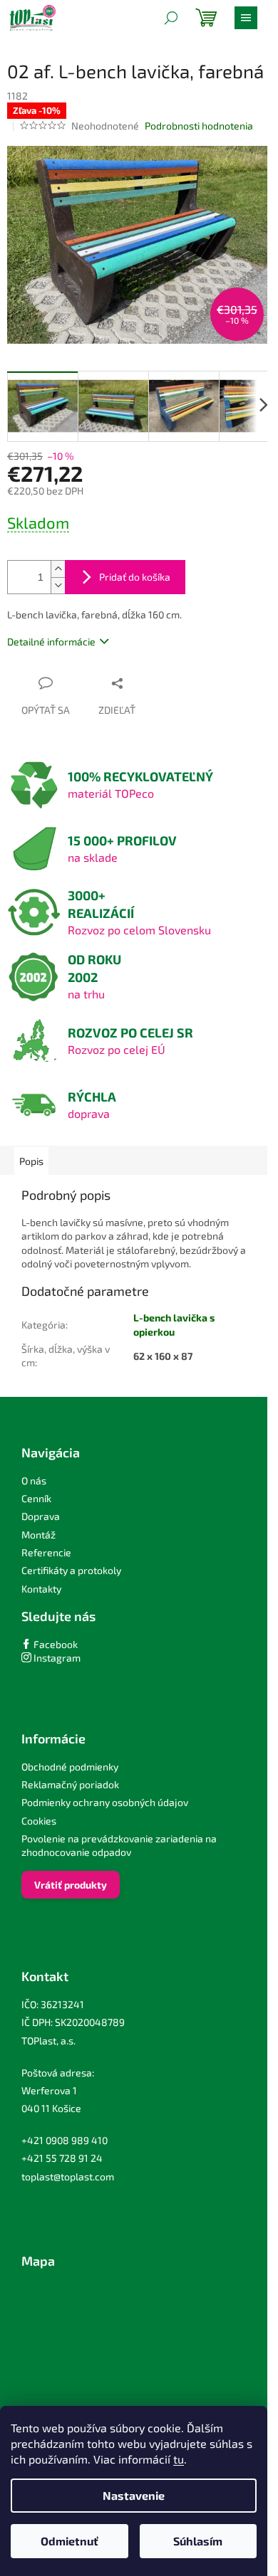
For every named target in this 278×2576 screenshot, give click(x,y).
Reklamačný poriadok (70, 1784)
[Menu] (246, 18)
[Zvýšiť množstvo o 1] (58, 569)
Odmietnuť (69, 2541)
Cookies (39, 1821)
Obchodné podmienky (70, 1767)
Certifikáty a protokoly (71, 1570)
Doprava (41, 1516)
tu (179, 2459)
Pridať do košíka (135, 577)
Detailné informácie (51, 642)
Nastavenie (134, 2495)
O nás (34, 1480)
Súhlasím (198, 2541)
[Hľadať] (171, 18)
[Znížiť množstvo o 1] (58, 585)
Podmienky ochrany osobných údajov (105, 1802)
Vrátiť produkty (71, 1885)
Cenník (36, 1498)
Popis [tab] (31, 1161)
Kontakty (41, 1589)
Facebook (55, 1644)
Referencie (46, 1552)
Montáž (38, 1535)
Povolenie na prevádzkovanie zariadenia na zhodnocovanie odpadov (119, 1845)
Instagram (56, 1658)
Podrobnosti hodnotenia (199, 126)
